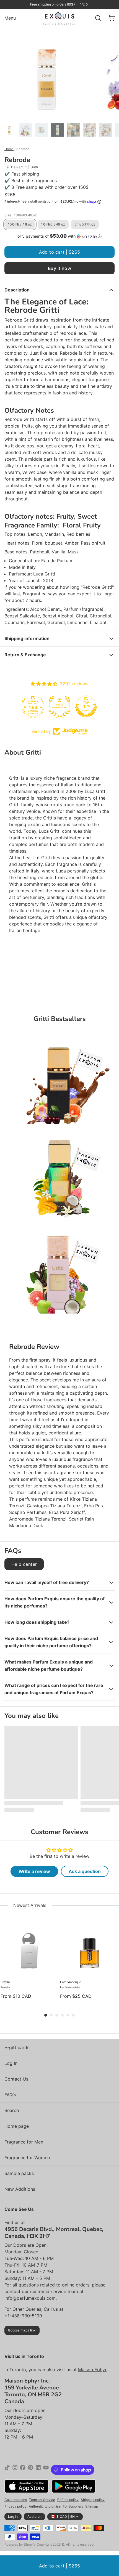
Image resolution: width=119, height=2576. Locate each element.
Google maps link (22, 2330)
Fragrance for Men (24, 2142)
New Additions (20, 2189)
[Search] (96, 18)
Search (12, 2110)
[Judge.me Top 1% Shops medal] (86, 707)
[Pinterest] (30, 2470)
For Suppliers (73, 2506)
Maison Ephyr (92, 2370)
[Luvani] (30, 1947)
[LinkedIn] (38, 2470)
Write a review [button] (34, 1871)
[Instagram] (15, 2470)
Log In (11, 2063)
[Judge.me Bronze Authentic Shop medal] (59, 707)
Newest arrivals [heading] (30, 1905)
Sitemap (92, 2506)
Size (21, 215)
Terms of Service (42, 2500)
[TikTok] (7, 2470)
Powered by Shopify (20, 2544)
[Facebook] (23, 2470)
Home (9, 149)
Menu (10, 18)
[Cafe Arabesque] (89, 1947)
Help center (24, 1564)
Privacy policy (15, 2506)
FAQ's (10, 2095)
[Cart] (109, 18)
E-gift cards (17, 2047)
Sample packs (19, 2173)
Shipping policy (93, 2500)
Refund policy (68, 2500)
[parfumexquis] (60, 18)
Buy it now (59, 268)
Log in (13, 2517)
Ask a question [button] (85, 1871)
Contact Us (16, 2079)
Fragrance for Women (27, 2158)
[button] (59, 236)
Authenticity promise (45, 2506)
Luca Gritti (44, 574)
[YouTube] (46, 2470)
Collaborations (16, 2500)
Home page (17, 2126)
